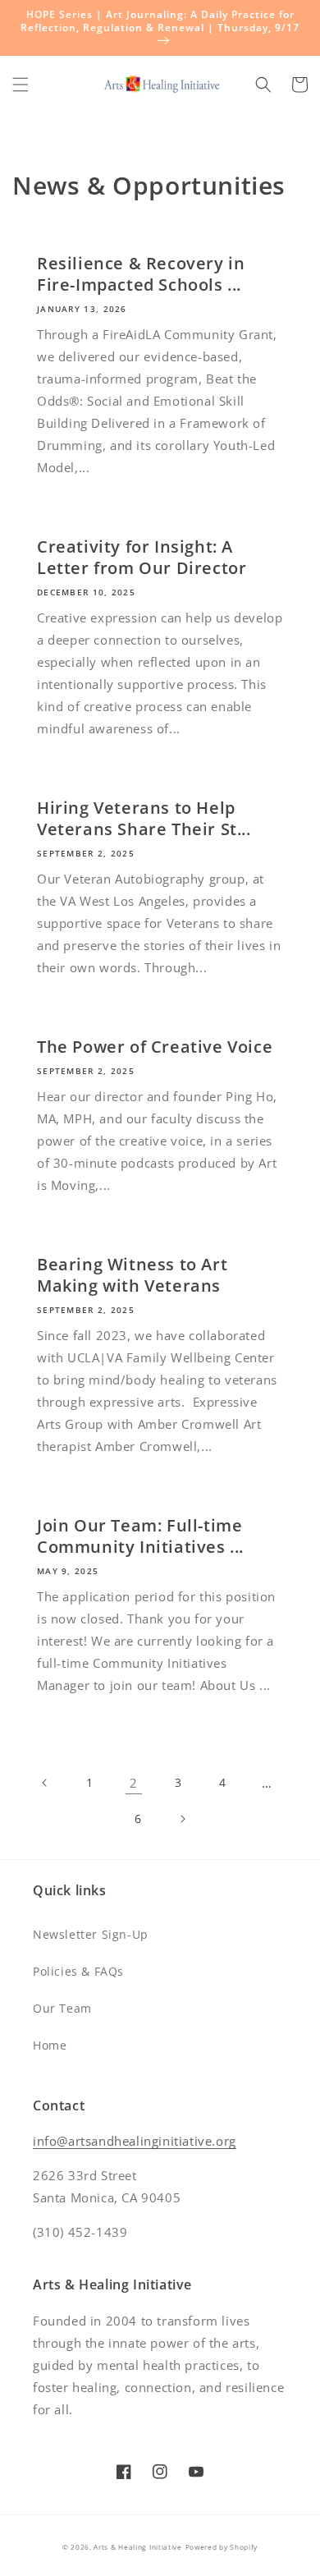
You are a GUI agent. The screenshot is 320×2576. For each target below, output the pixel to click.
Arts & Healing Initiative (138, 2547)
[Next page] (182, 1819)
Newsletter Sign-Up (91, 1934)
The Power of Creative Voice (155, 1047)
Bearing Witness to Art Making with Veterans (132, 1275)
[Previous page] (45, 1783)
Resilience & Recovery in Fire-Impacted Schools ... (141, 274)
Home (50, 2045)
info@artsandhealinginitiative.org (135, 2141)
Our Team (62, 2008)
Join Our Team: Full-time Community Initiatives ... (140, 1536)
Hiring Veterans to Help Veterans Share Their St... (144, 819)
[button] (21, 85)
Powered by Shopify (222, 2547)
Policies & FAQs (78, 1971)
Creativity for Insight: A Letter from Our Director (142, 558)
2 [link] (134, 1783)
